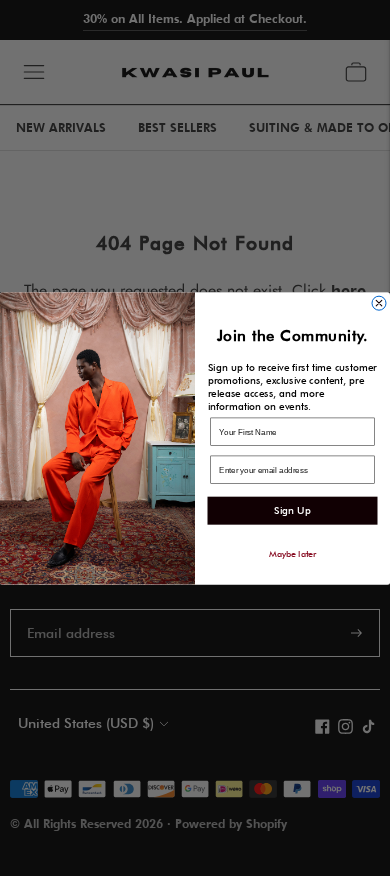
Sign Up (292, 510)
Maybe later (293, 553)
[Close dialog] (379, 303)
